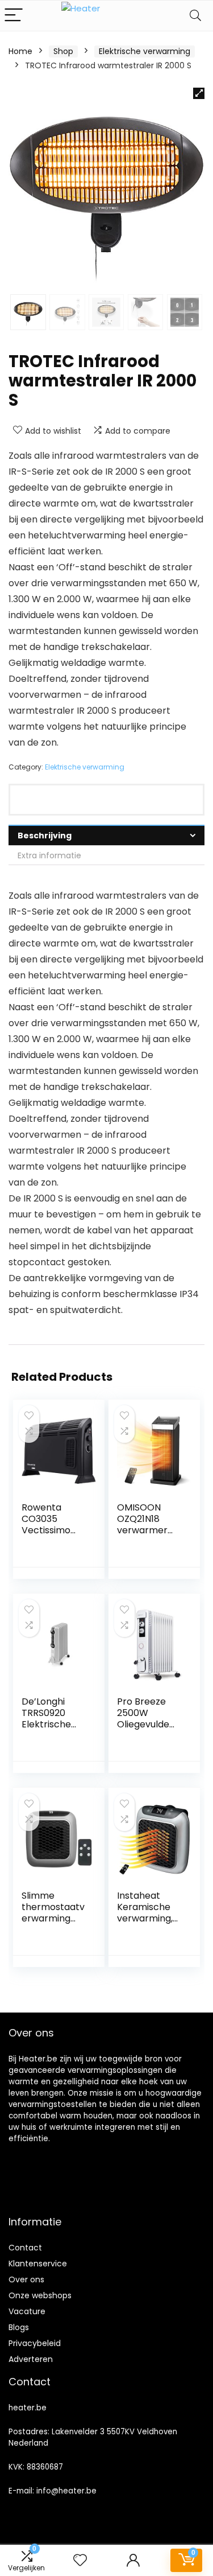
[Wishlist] (80, 2560)
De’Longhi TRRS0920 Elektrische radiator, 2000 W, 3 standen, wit (53, 1730)
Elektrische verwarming (145, 51)
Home (20, 51)
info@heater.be (66, 2491)
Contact (25, 2248)
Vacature (27, 2311)
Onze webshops (40, 2295)
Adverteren (31, 2359)
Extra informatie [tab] (49, 855)
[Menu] (14, 16)
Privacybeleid (35, 2343)
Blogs (19, 2327)
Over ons (26, 2279)
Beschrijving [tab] (45, 836)
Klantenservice (38, 2264)
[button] (199, 93)
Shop (63, 51)
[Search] (195, 16)
